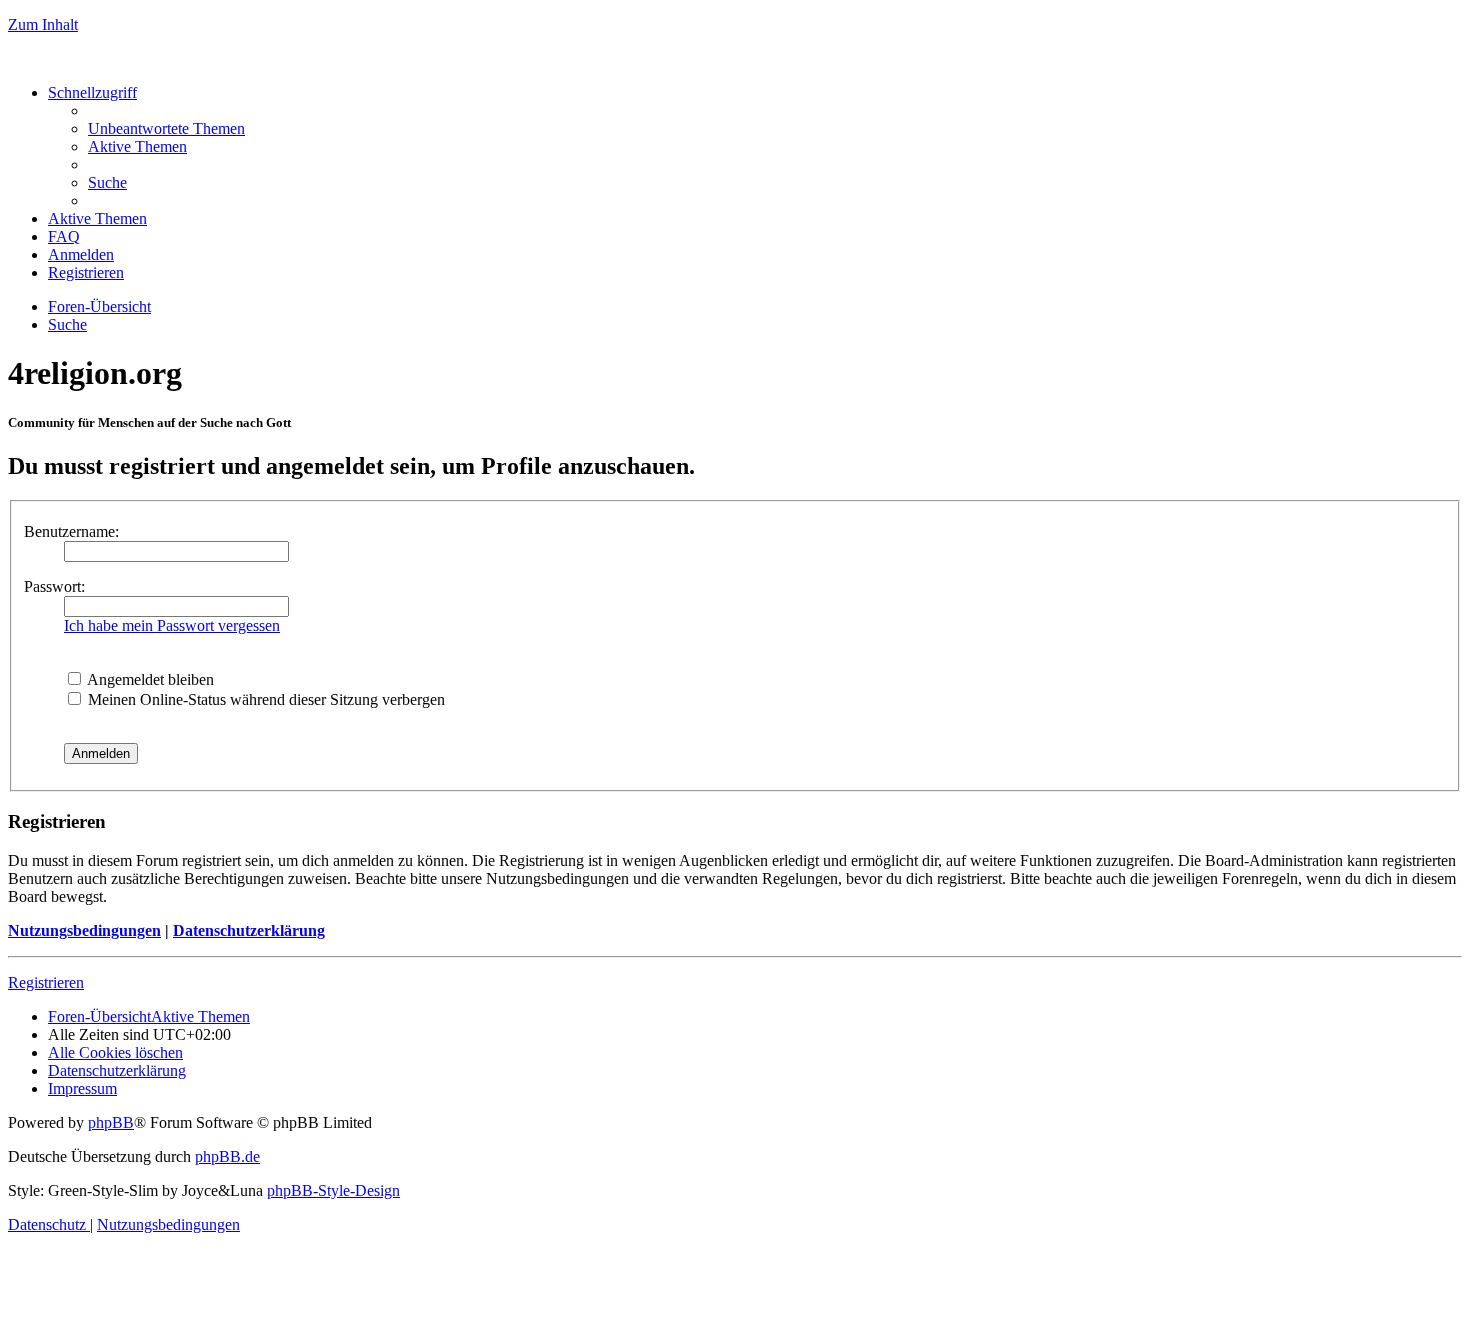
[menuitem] (166, 128)
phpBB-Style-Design (333, 1190)
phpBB (111, 1122)
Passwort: (54, 586)
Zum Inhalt (43, 24)
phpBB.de (227, 1156)
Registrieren (46, 982)
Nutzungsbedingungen (84, 930)
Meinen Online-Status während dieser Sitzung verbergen (264, 699)
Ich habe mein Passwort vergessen (172, 625)
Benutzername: (71, 531)
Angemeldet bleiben (149, 679)
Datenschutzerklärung (249, 930)
